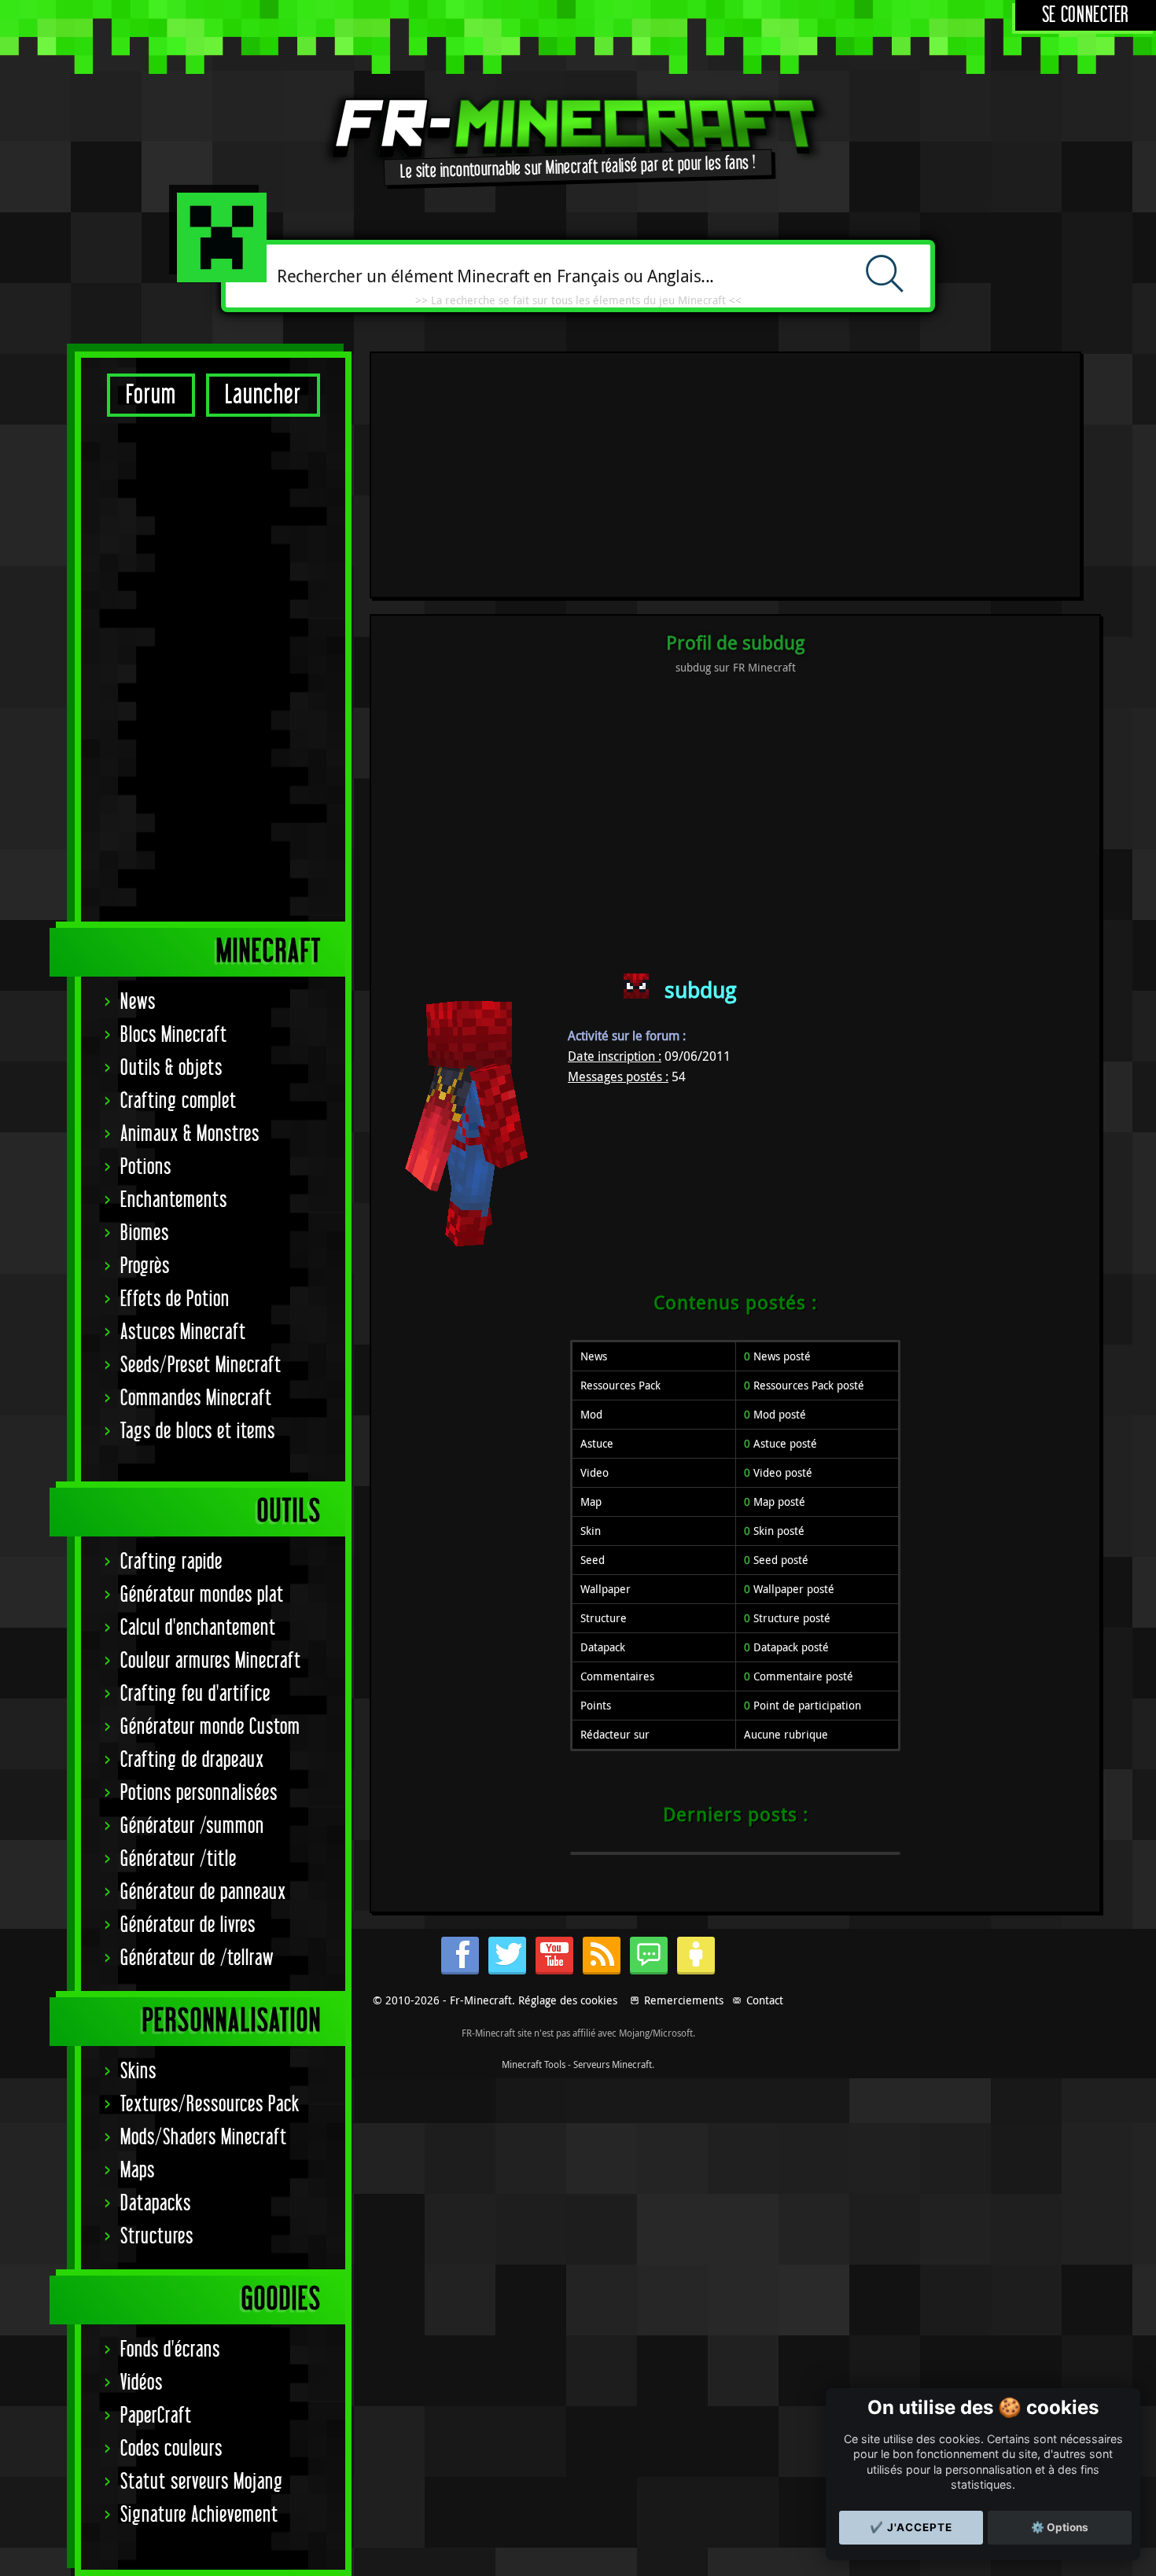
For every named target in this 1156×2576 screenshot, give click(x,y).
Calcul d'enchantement (198, 1628)
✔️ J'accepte (911, 2527)
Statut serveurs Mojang (202, 2482)
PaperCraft (156, 2416)
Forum (151, 395)
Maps (138, 2171)
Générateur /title (179, 1859)
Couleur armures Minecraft (211, 1661)
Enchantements (174, 1200)
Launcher (263, 395)
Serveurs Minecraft (613, 2064)
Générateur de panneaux (203, 1892)
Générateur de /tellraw (197, 1958)
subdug (701, 990)
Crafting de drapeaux (192, 1760)
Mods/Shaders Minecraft (204, 2138)
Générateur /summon (192, 1826)
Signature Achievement (199, 2515)
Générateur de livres (188, 1925)
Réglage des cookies (568, 2000)
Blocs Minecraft (174, 1035)
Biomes (145, 1233)
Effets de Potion (175, 1299)
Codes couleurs (171, 2449)
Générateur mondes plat (202, 1595)
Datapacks (156, 2204)
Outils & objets (171, 1068)
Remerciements (684, 2000)
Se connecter (1086, 15)
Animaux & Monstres (190, 1134)
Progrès (145, 1266)
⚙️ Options (1060, 2527)
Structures (157, 2237)
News (138, 1002)
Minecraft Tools (534, 2064)
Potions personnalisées (199, 1793)
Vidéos (142, 2383)
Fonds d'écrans (170, 2350)
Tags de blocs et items (198, 1432)
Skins (138, 2072)
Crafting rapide (171, 1562)
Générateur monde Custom (210, 1727)
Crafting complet (179, 1101)
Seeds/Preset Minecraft (201, 1365)
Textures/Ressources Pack (210, 2105)
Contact (765, 2000)
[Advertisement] (213, 668)
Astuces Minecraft (183, 1332)
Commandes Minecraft (196, 1398)
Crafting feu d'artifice (195, 1694)
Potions (146, 1167)
